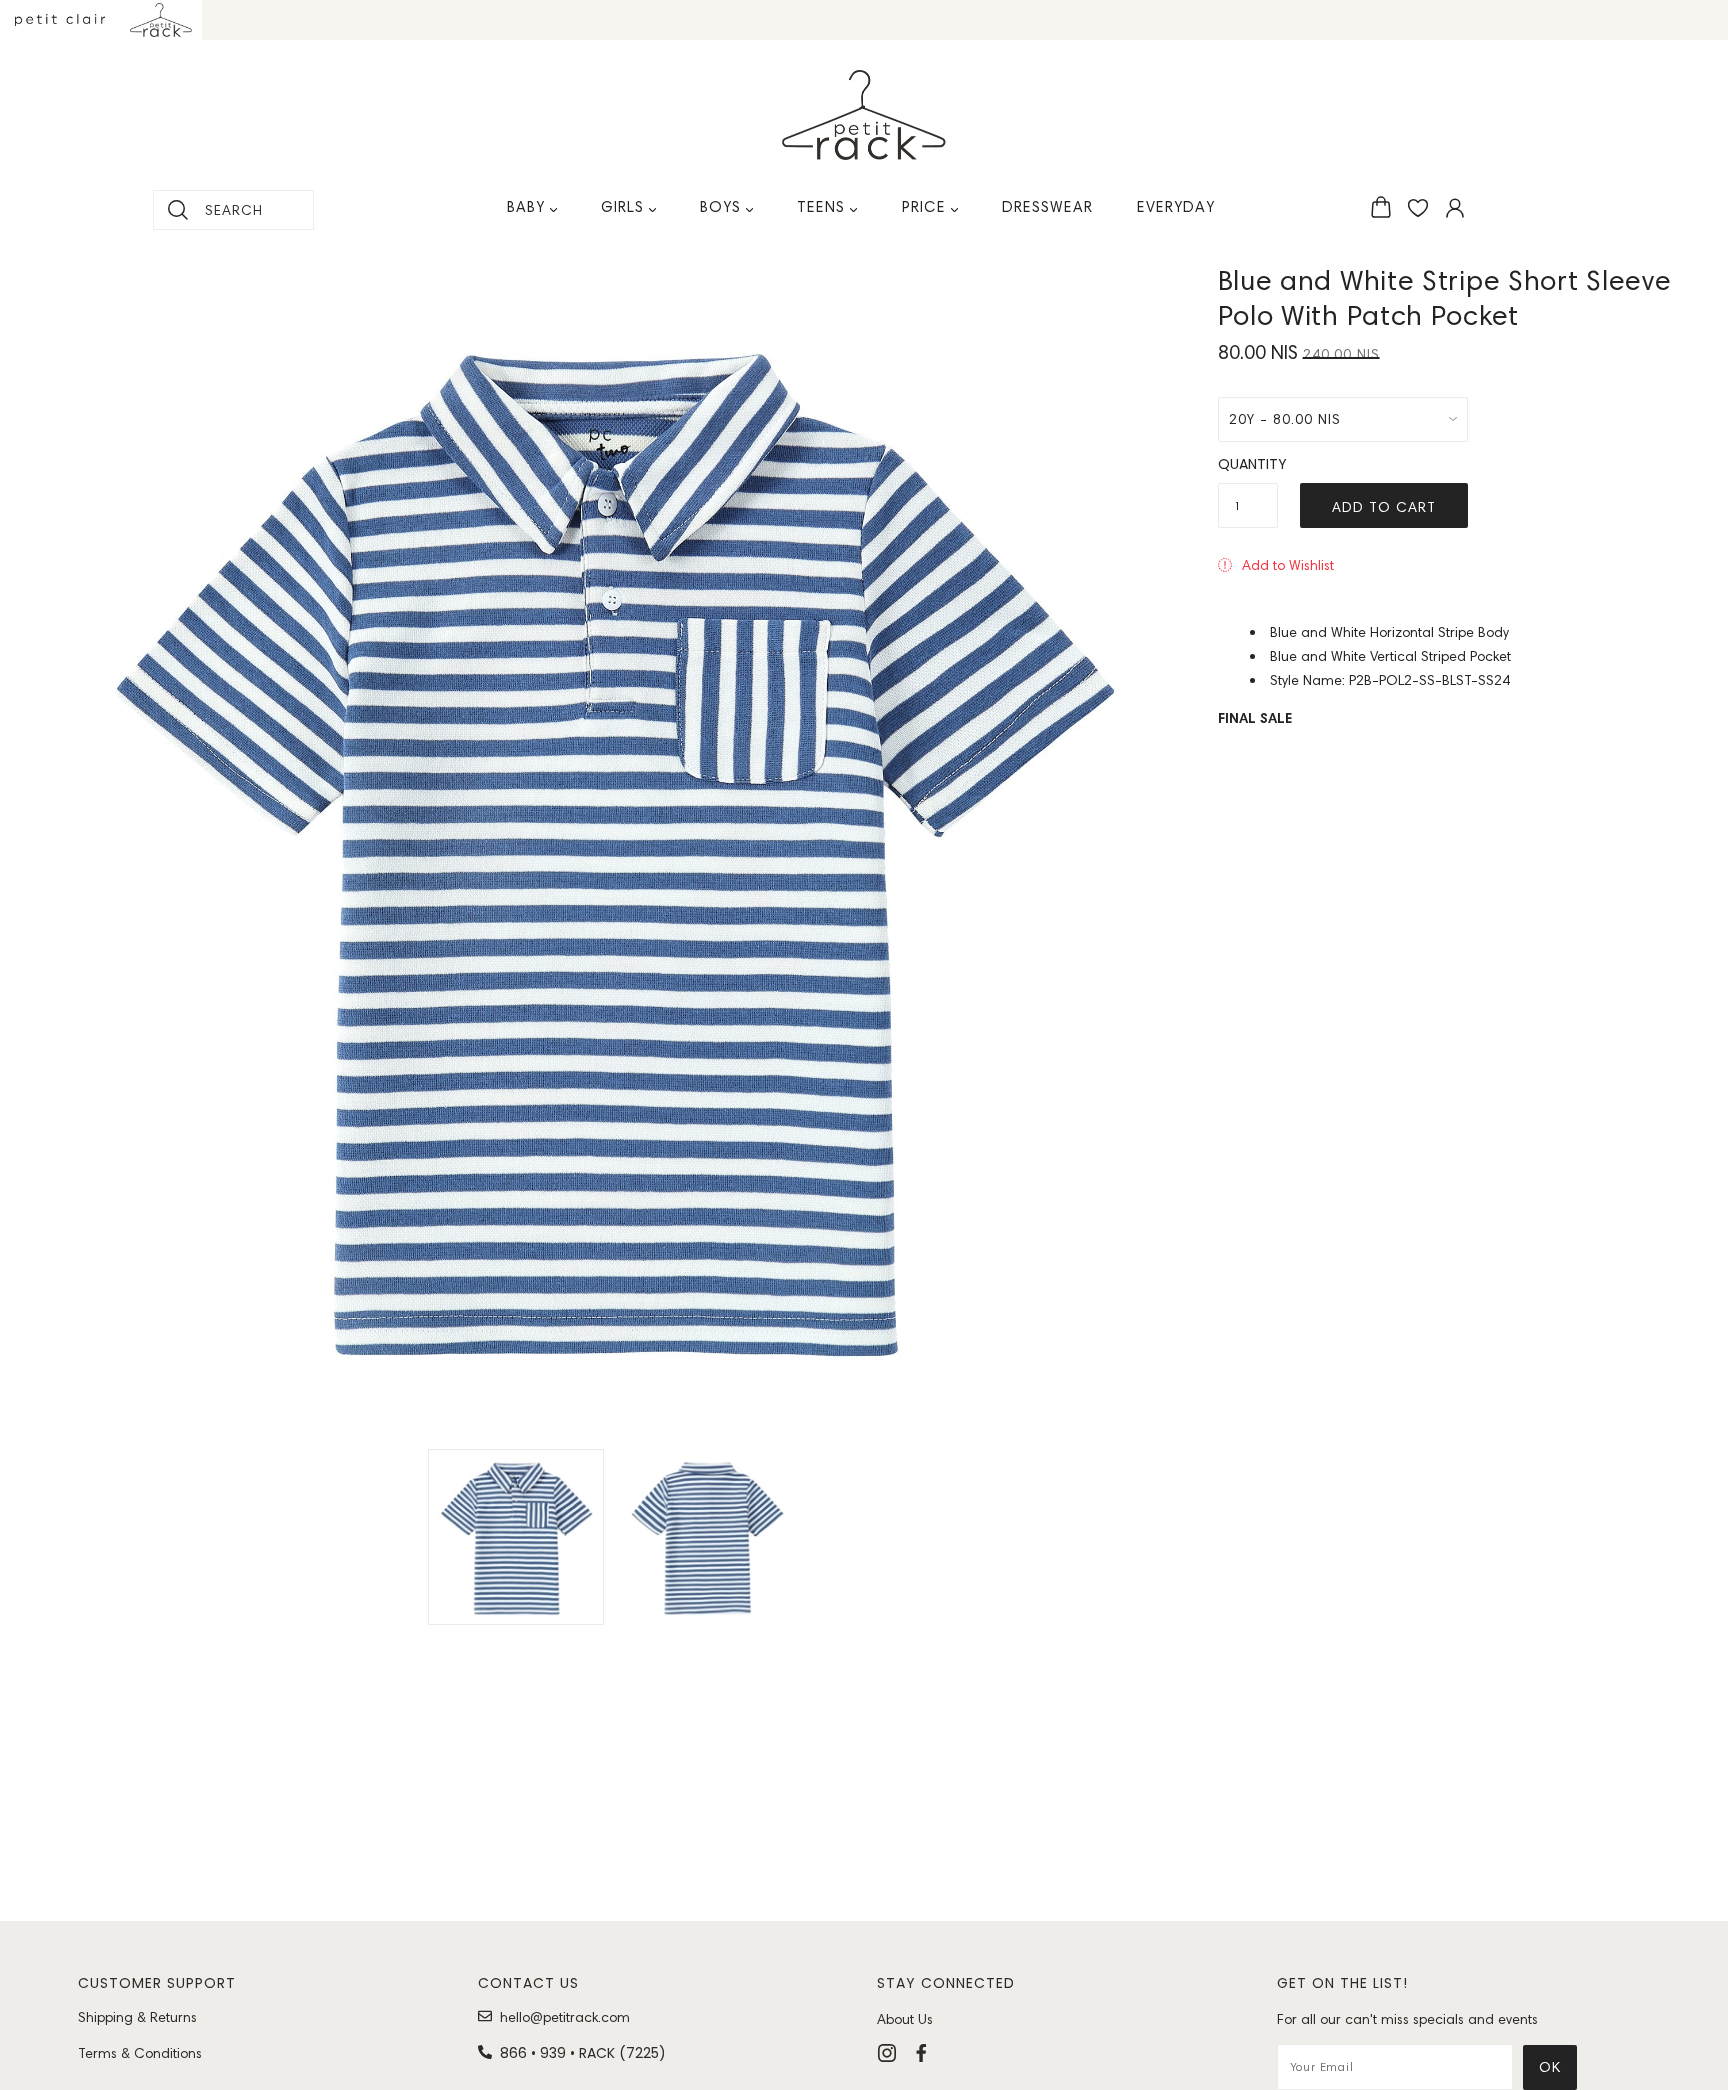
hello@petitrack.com (565, 2017)
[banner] (864, 115)
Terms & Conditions (140, 2053)
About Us (905, 2019)
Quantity (1248, 464)
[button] (1276, 565)
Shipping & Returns (137, 2017)
